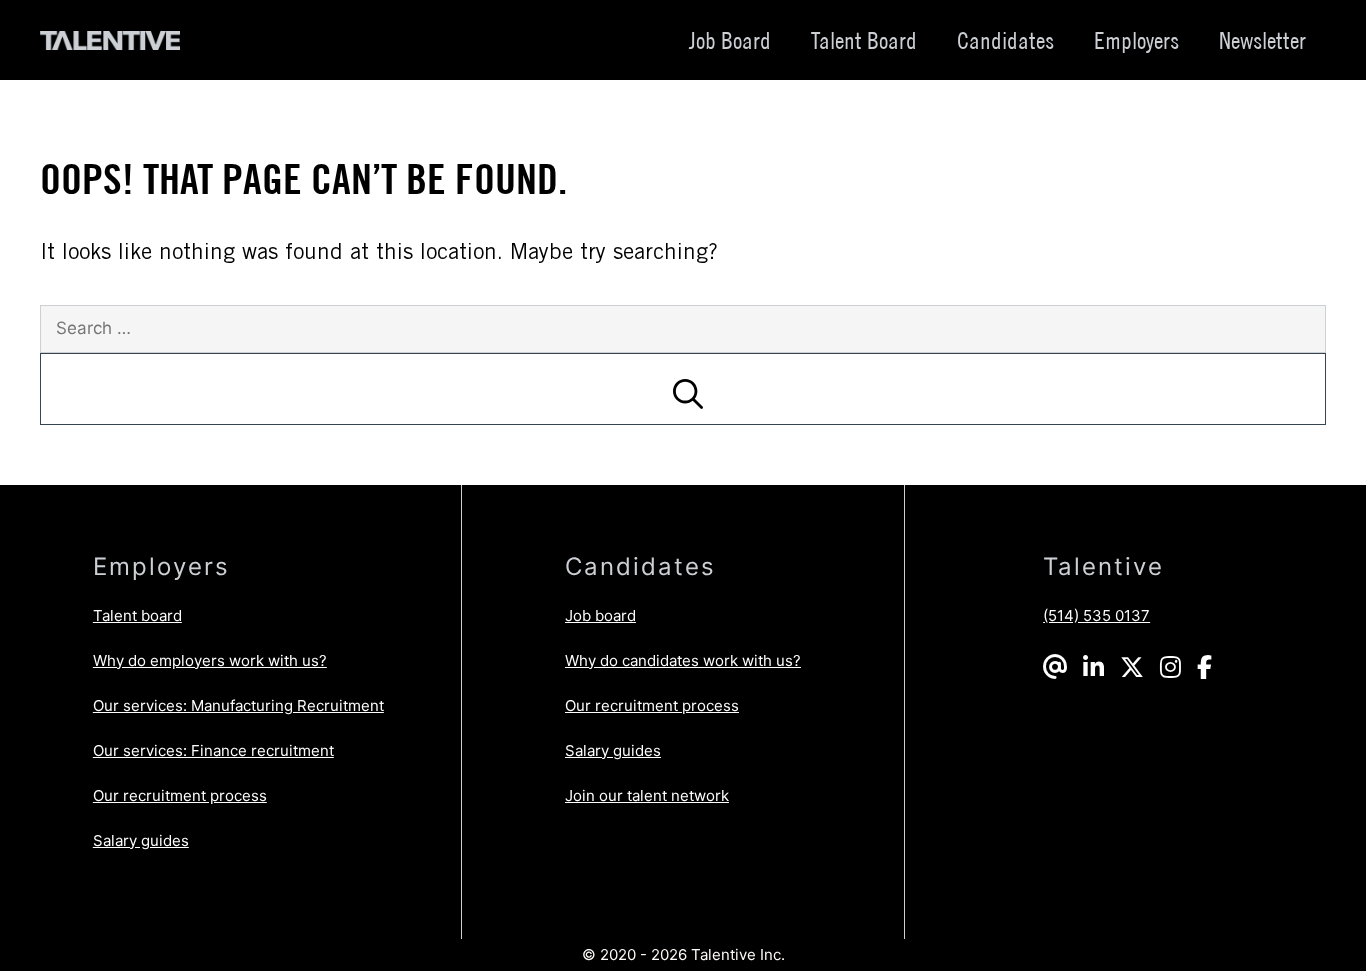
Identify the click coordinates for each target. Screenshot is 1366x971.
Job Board (730, 40)
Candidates (1005, 40)
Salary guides (141, 840)
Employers (1136, 40)
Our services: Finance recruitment (213, 750)
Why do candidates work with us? (683, 660)
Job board (600, 615)
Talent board (137, 615)
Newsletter (1262, 40)
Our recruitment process (180, 795)
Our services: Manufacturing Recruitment (238, 705)
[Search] (683, 389)
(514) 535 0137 (1096, 615)
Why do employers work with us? (210, 660)
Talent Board (864, 40)
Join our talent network (647, 795)
